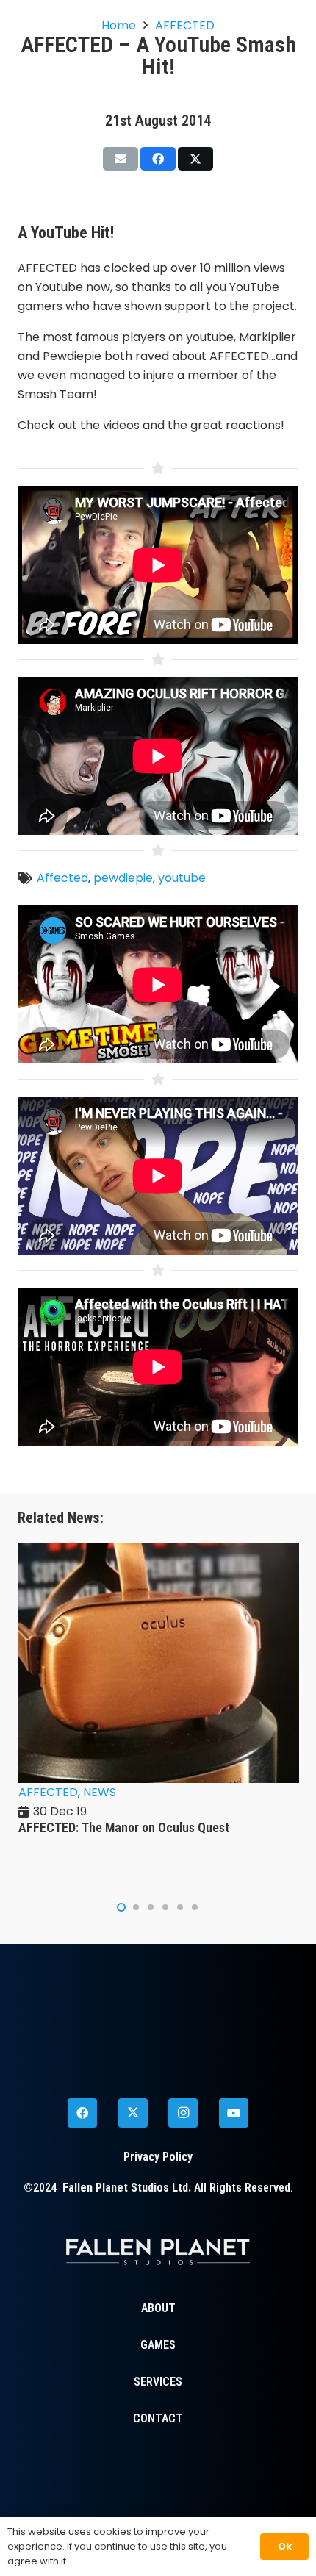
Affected (62, 878)
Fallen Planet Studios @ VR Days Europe (125, 1827)
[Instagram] (183, 2113)
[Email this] (121, 159)
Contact (158, 2418)
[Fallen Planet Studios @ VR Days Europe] (159, 1552)
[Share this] (158, 159)
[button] (121, 1907)
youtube (182, 878)
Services (158, 2382)
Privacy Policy (158, 2157)
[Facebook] (82, 2113)
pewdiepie (123, 878)
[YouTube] (234, 2113)
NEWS (35, 1792)
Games (158, 2345)
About (158, 2308)
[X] (133, 2113)
